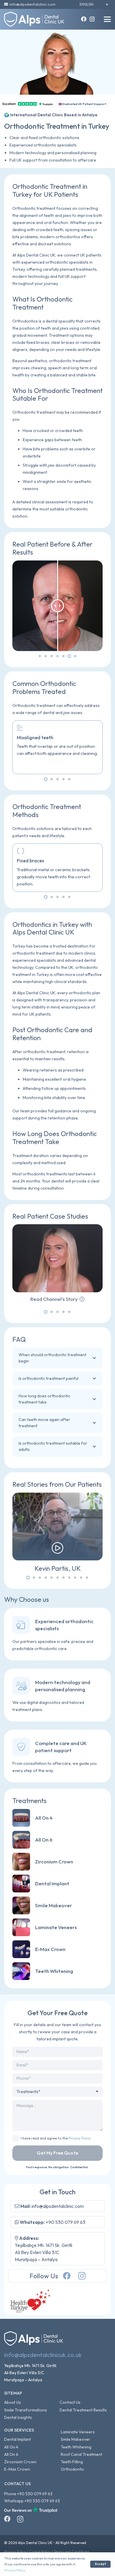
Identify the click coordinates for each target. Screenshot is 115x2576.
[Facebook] (84, 19)
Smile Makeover (75, 2439)
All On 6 (11, 2454)
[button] (107, 19)
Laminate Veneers (78, 2432)
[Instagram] (92, 19)
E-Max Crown (17, 2469)
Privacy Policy (80, 2138)
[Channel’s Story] (57, 1263)
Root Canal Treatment (82, 2454)
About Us (13, 2402)
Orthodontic (72, 2469)
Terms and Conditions (72, 2552)
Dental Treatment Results (83, 2410)
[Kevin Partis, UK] (57, 1533)
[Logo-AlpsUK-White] (34, 19)
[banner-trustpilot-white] (31, 2510)
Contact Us (70, 2402)
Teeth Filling (72, 2462)
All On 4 (11, 2447)
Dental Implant (18, 2439)
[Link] (57, 1818)
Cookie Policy (40, 2552)
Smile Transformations (26, 2410)
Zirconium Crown (20, 2462)
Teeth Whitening (76, 2447)
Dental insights (18, 2417)
